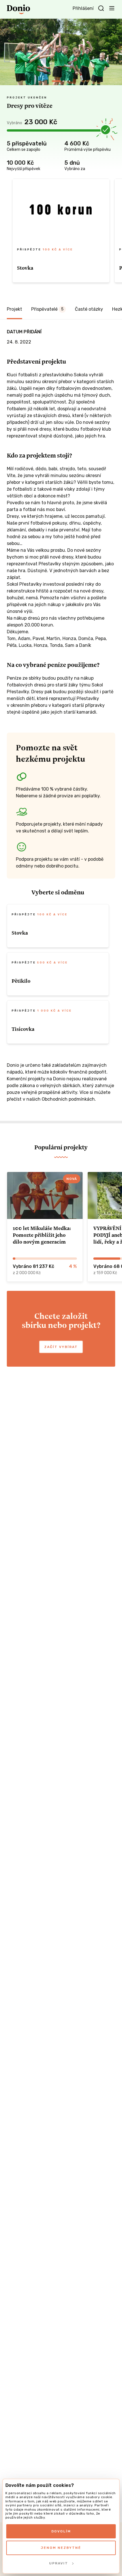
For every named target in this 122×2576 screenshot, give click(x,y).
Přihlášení (83, 8)
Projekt (14, 309)
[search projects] (101, 8)
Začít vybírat (61, 1347)
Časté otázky (89, 309)
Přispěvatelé (47, 309)
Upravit (59, 2563)
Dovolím (61, 2531)
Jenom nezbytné (61, 2548)
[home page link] (18, 9)
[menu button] (112, 8)
